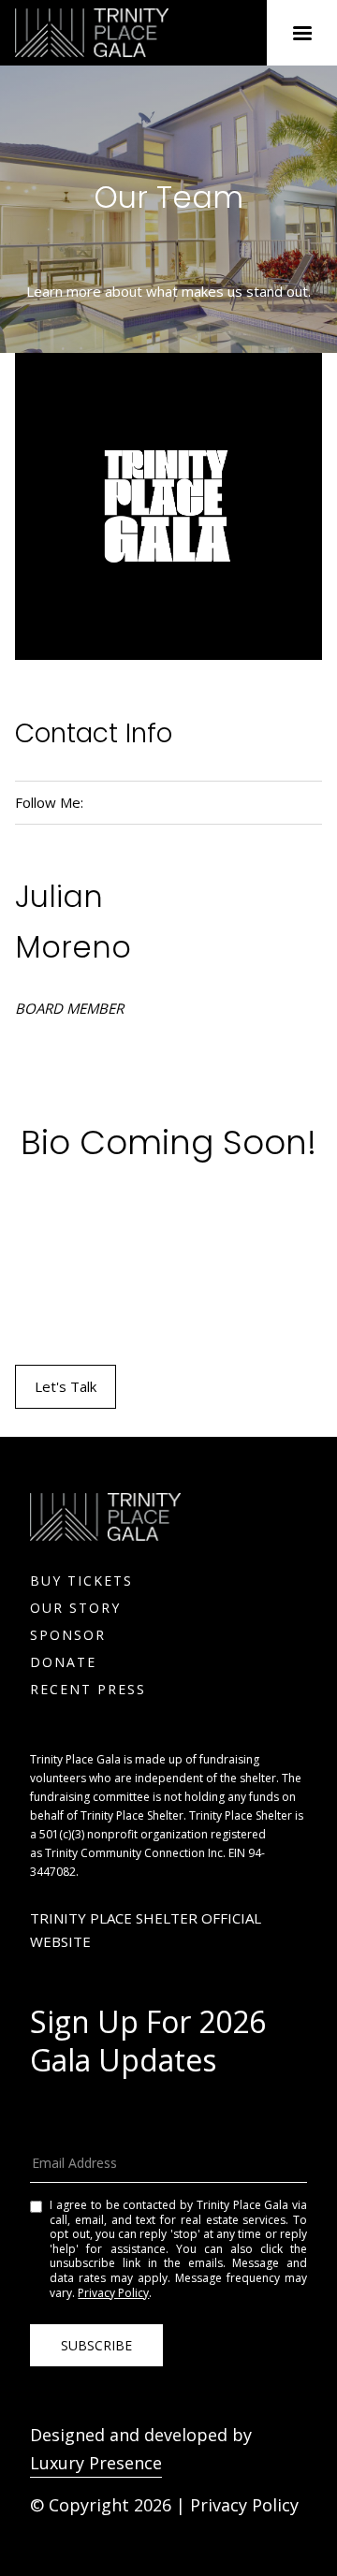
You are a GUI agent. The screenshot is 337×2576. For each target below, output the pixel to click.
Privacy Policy (113, 2293)
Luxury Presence (96, 2463)
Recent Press (88, 1689)
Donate (63, 1662)
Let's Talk (66, 1386)
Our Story (75, 1608)
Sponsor (68, 1635)
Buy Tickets (81, 1581)
